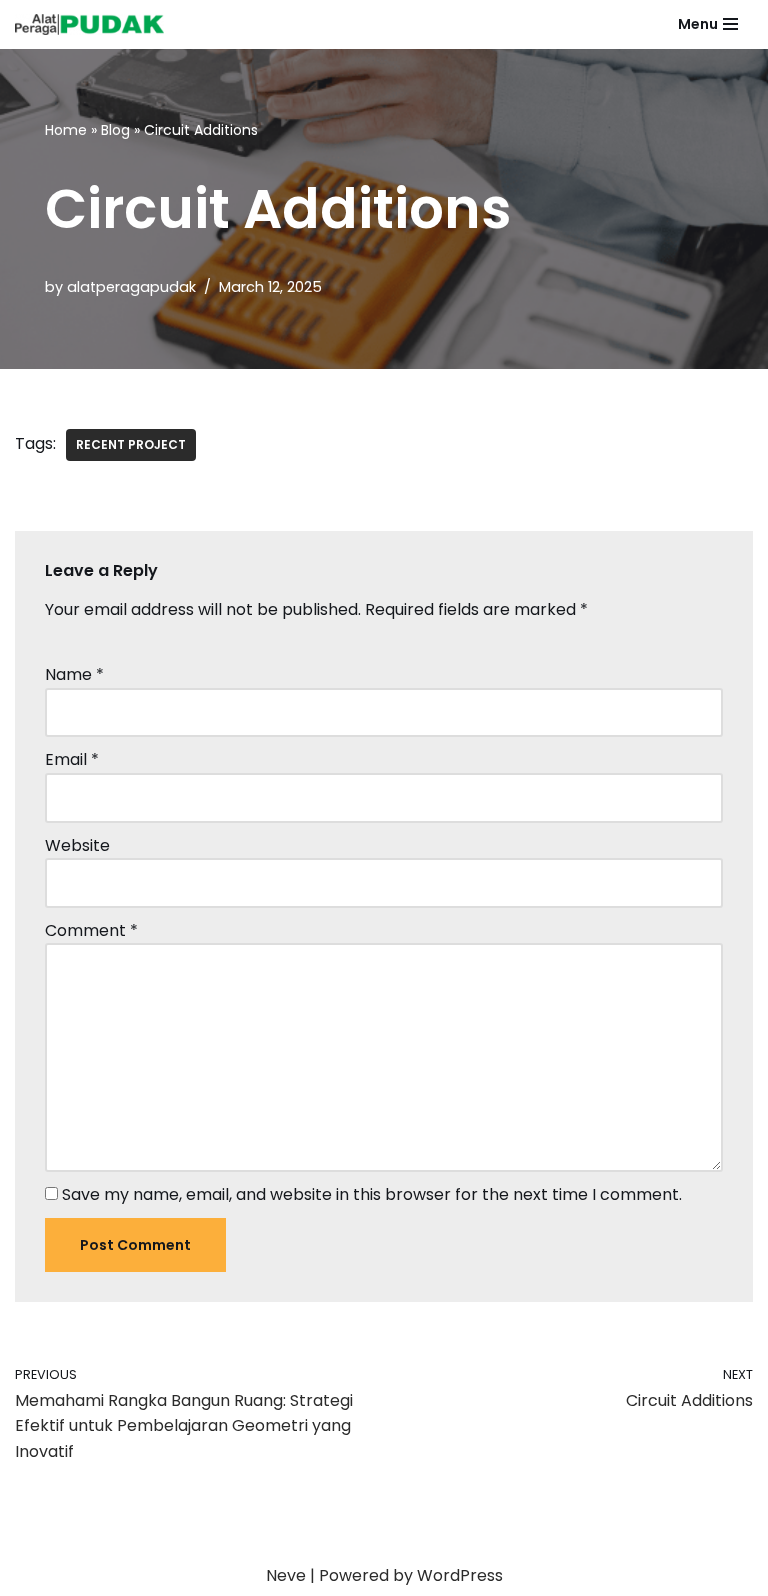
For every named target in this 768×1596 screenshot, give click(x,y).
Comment (91, 930)
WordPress (460, 1575)
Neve (286, 1575)
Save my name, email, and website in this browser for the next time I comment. (372, 1194)
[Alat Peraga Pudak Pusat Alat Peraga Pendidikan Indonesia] (94, 24)
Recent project (131, 444)
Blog (115, 130)
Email (72, 759)
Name (74, 674)
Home (66, 130)
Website (77, 845)
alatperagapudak (131, 287)
